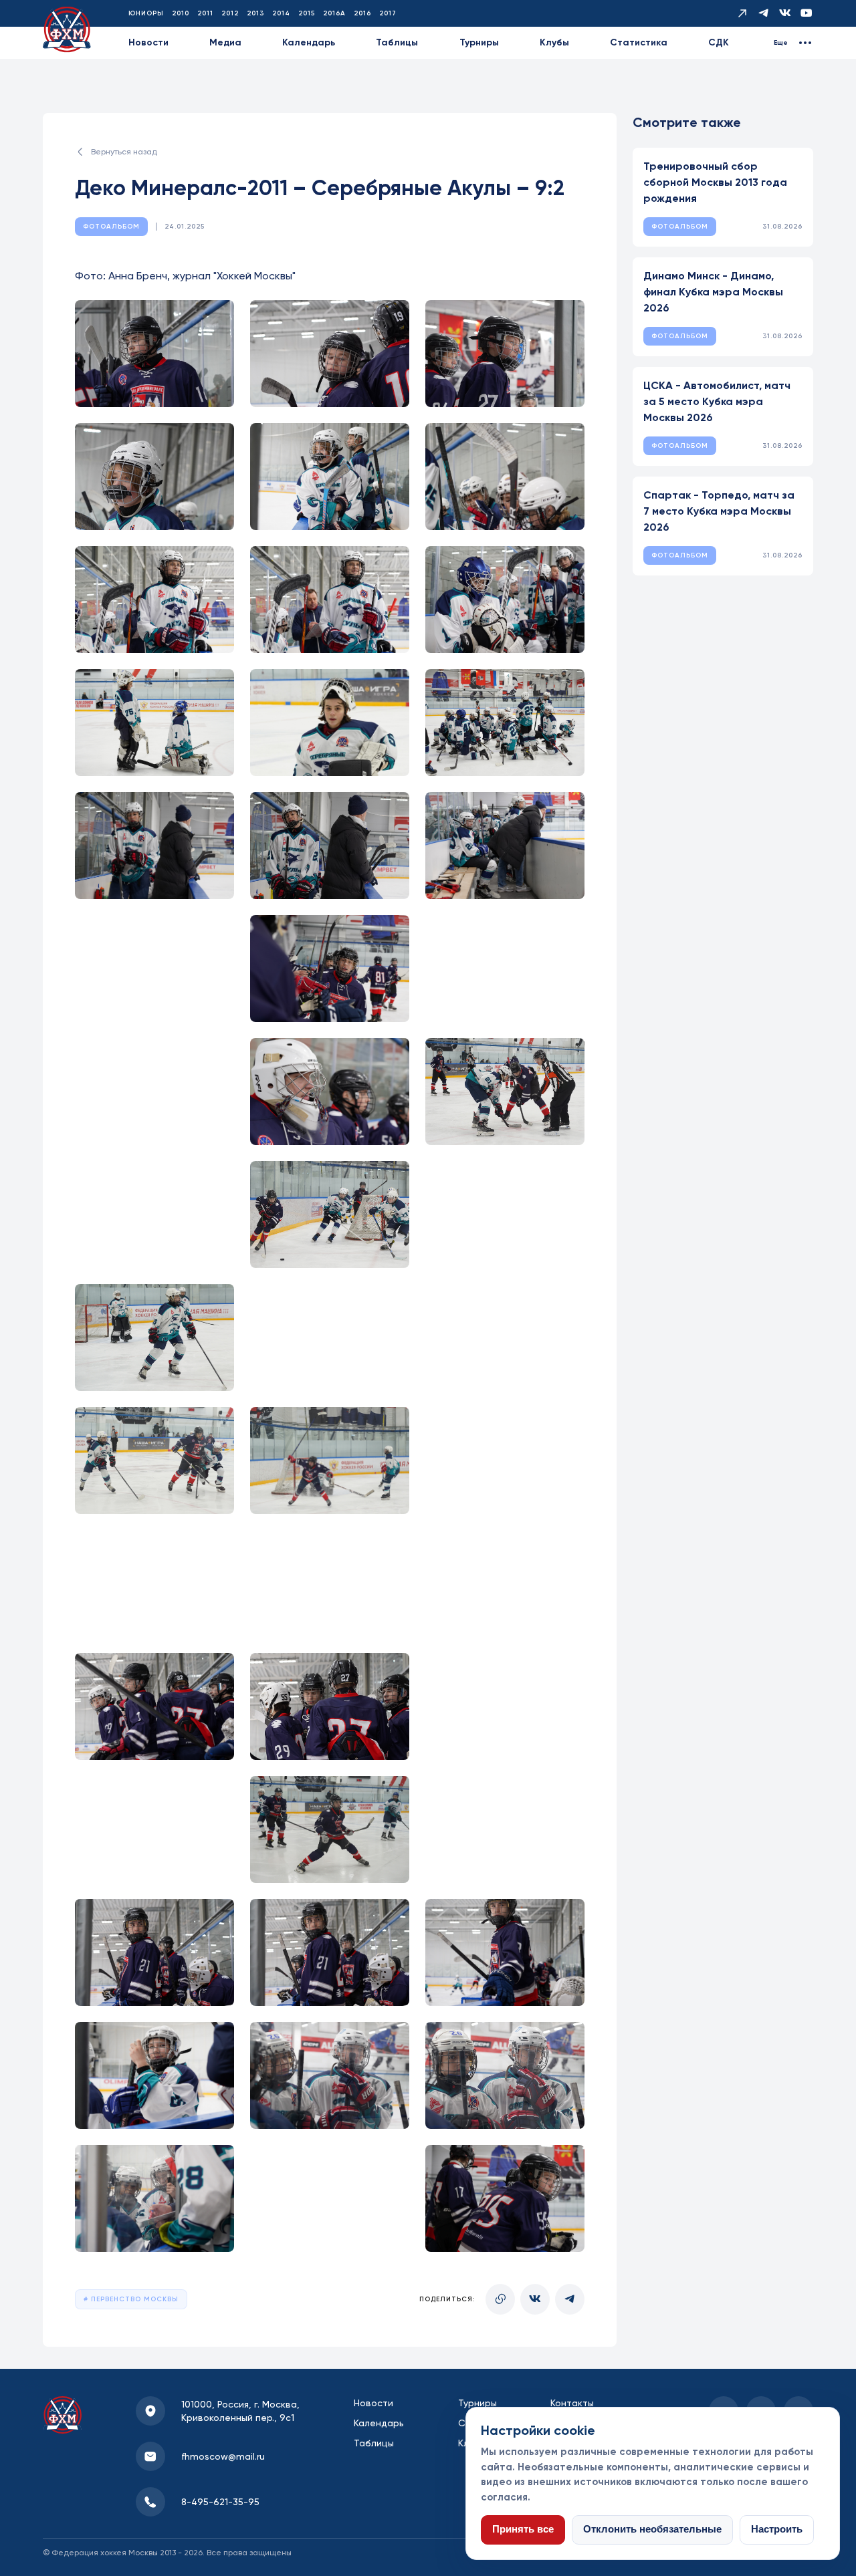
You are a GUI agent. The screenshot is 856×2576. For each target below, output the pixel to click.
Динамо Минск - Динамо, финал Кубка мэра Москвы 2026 (713, 292)
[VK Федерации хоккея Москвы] (785, 13)
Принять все (523, 2529)
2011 (205, 13)
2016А (334, 13)
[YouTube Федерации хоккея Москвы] (807, 13)
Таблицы (397, 42)
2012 (230, 13)
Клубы (554, 42)
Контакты (572, 2403)
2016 (362, 13)
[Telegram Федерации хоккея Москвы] (764, 13)
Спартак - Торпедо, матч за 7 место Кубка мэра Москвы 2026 (719, 511)
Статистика (639, 42)
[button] (154, 354)
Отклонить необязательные (652, 2529)
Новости (148, 42)
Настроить (777, 2529)
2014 (281, 13)
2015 (307, 13)
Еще (781, 43)
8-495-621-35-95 (220, 2502)
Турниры (479, 42)
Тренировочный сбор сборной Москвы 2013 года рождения (715, 182)
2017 (388, 13)
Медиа (225, 42)
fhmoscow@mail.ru (223, 2456)
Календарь (309, 42)
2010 (181, 13)
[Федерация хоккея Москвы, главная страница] (67, 30)
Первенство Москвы (133, 2299)
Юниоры (146, 13)
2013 (255, 13)
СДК (719, 42)
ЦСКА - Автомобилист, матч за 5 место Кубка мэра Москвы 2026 (717, 401)
